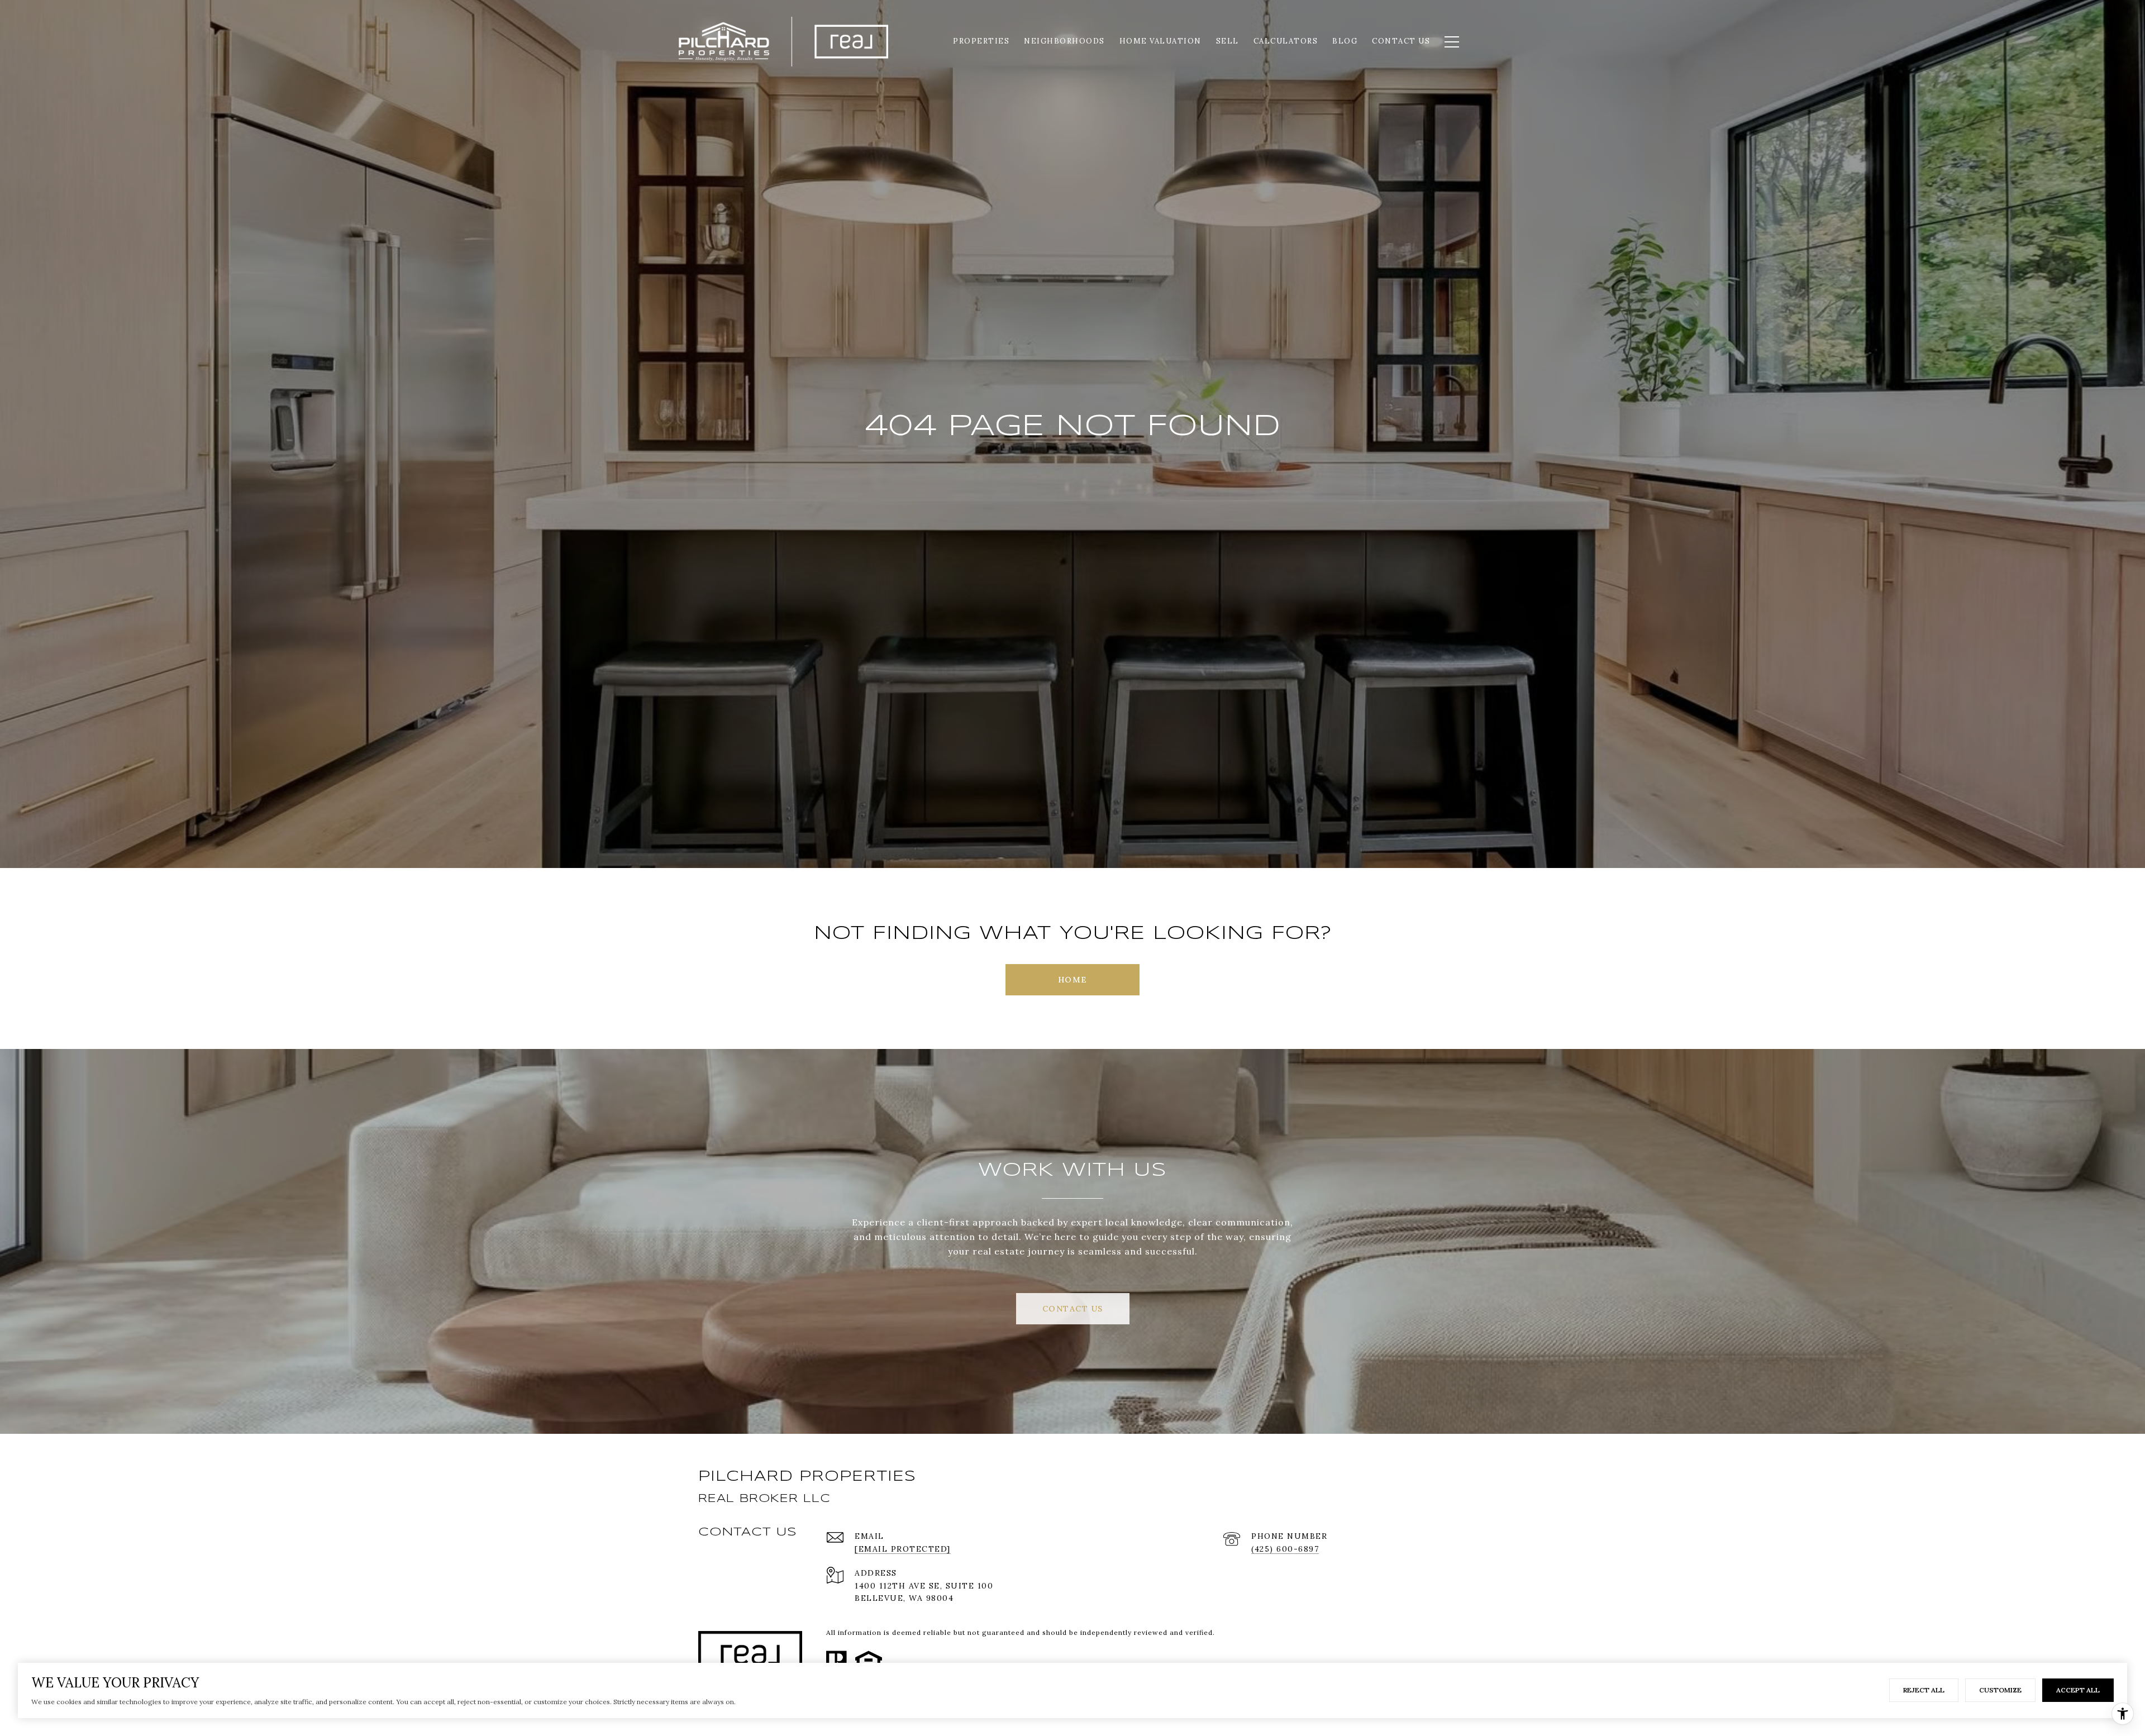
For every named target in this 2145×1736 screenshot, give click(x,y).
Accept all (2078, 1690)
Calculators (1286, 41)
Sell (1228, 41)
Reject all (1924, 1690)
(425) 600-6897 (1285, 1549)
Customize (2000, 1690)
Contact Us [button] (1073, 1309)
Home (1073, 980)
